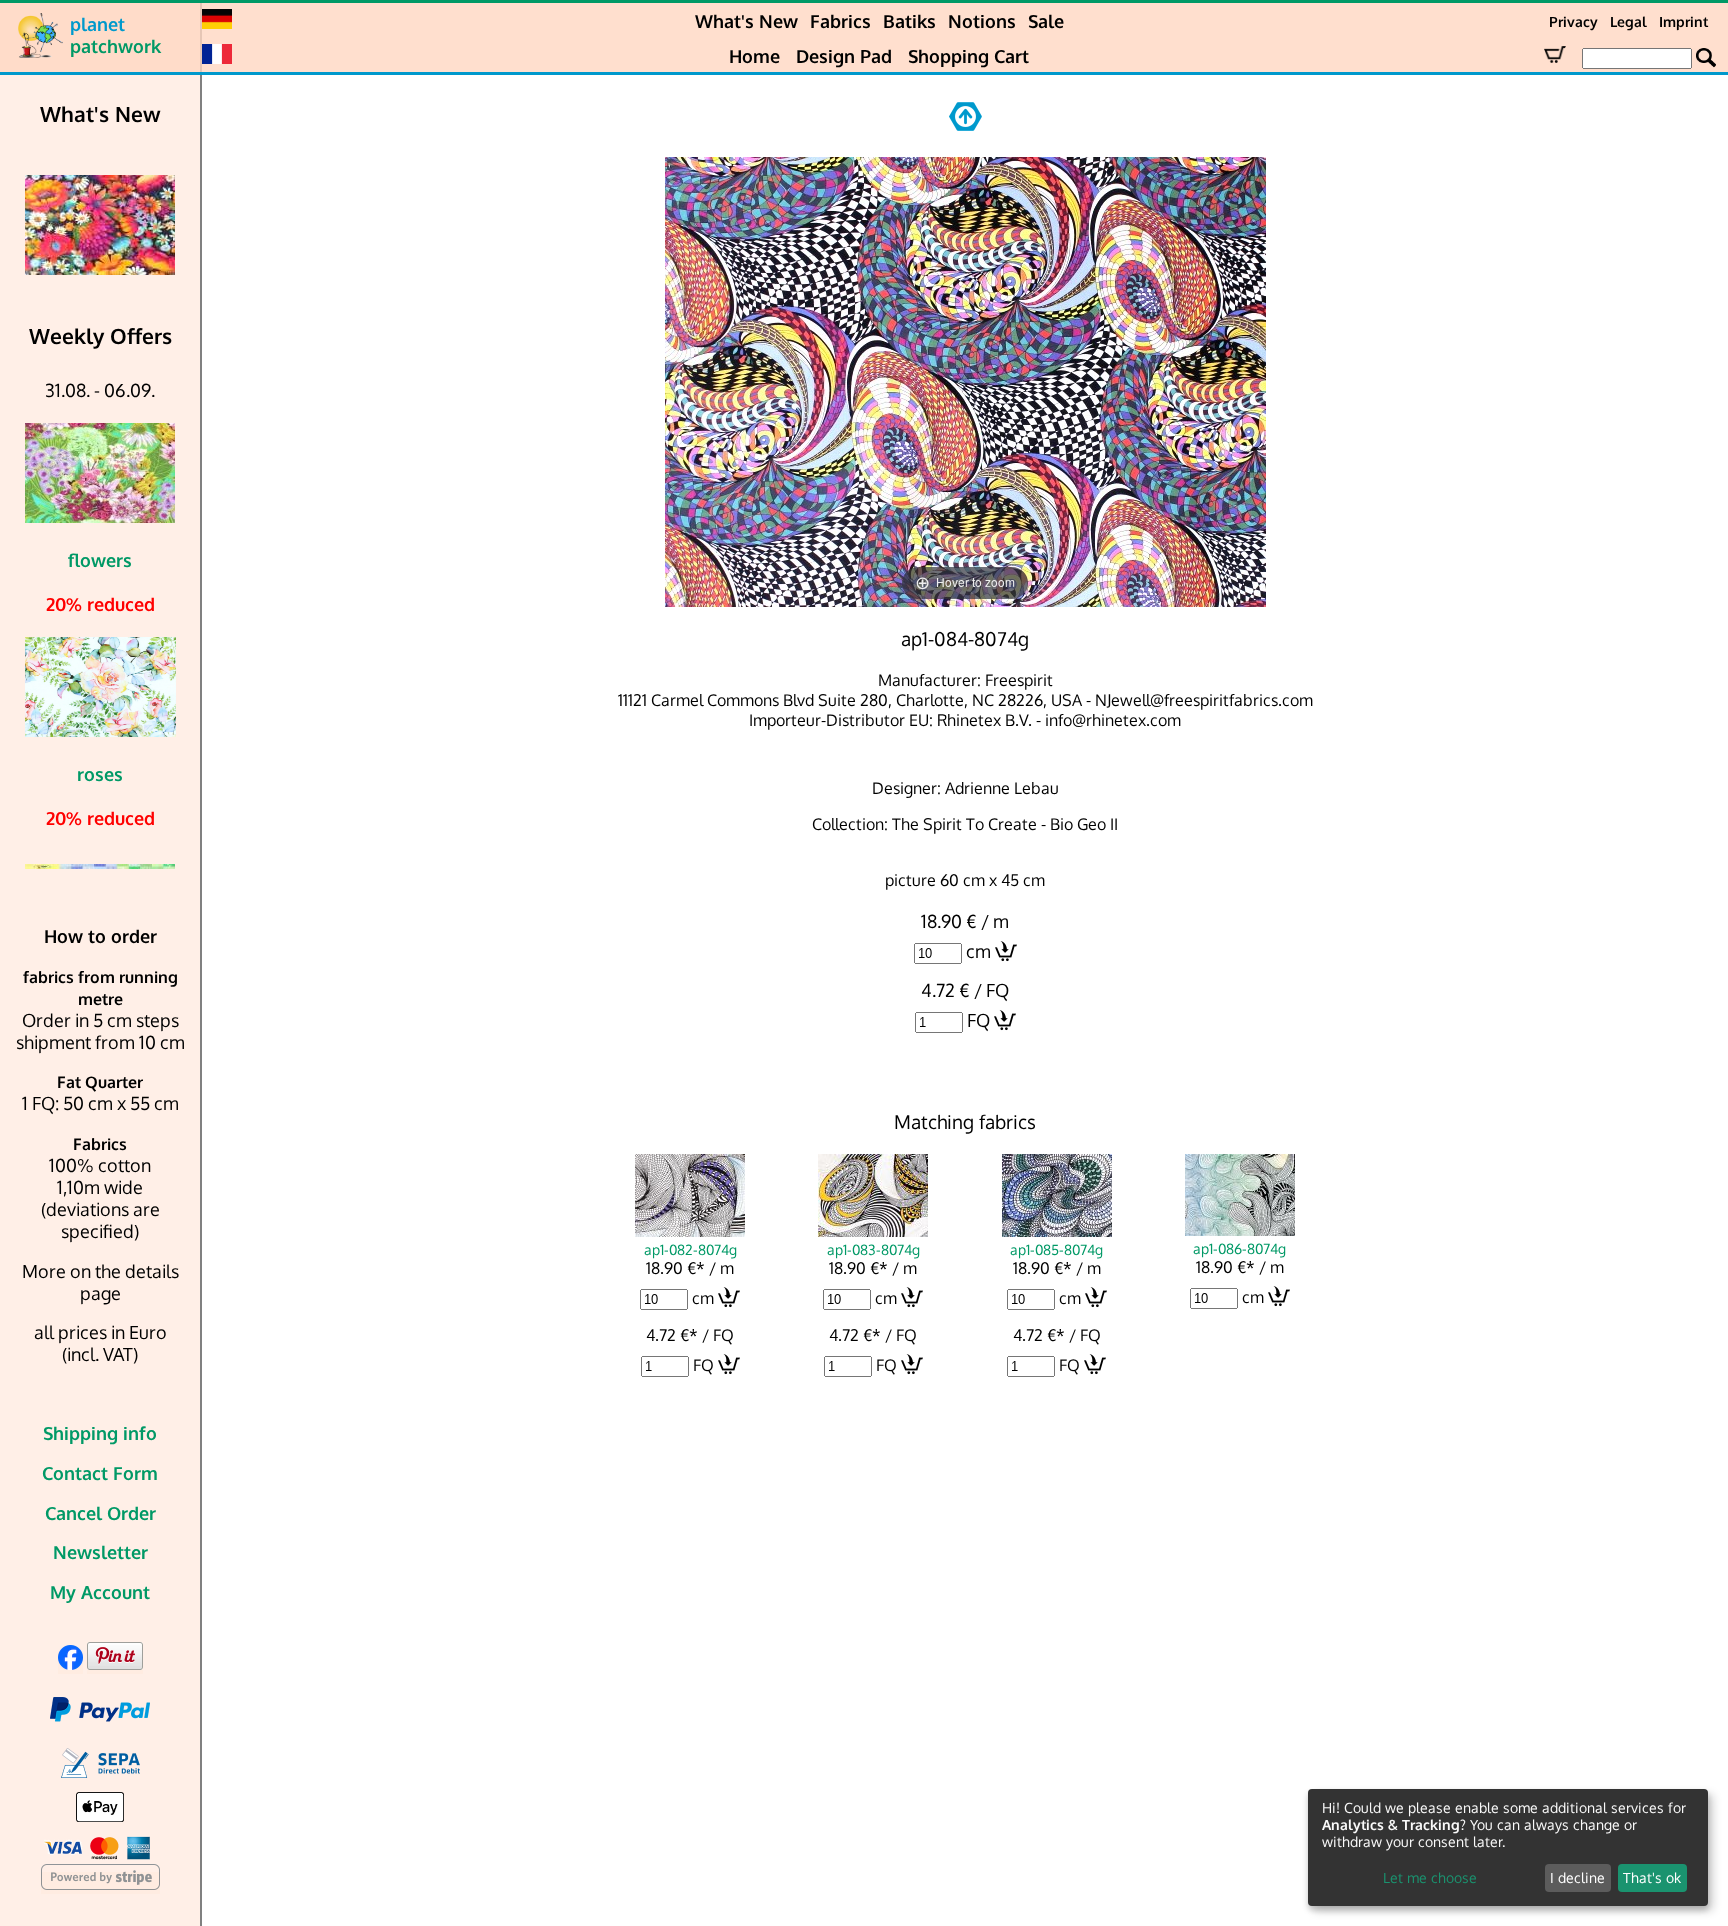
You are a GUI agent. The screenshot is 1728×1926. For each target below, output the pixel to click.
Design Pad (844, 56)
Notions (982, 21)
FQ (978, 1020)
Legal (1628, 21)
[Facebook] (70, 1663)
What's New (746, 21)
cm (978, 951)
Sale (1046, 21)
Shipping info (100, 1433)
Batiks (909, 21)
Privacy (1573, 21)
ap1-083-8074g (873, 1249)
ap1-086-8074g (1239, 1248)
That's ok (1652, 1877)
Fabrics (840, 21)
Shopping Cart (968, 56)
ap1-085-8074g (1056, 1249)
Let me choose (1430, 1877)
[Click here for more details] (114, 225)
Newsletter (100, 1552)
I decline (1577, 1877)
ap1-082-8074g (690, 1249)
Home (754, 56)
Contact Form (100, 1473)
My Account (100, 1592)
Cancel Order (100, 1513)
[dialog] (1508, 1847)
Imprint (1683, 21)
